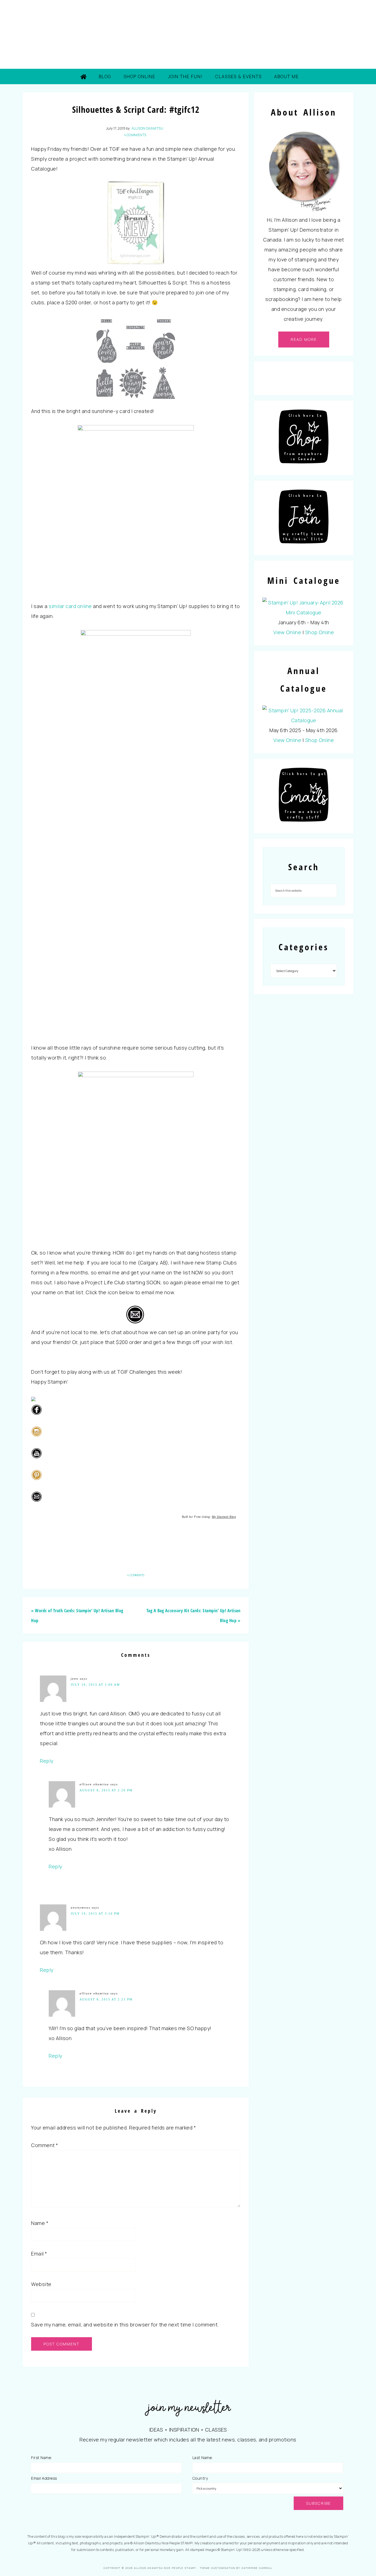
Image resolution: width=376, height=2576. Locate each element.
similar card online (70, 606)
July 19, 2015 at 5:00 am (95, 1685)
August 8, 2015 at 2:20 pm (106, 1790)
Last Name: (203, 2458)
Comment (45, 2145)
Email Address (44, 2478)
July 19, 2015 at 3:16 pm (95, 1913)
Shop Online (320, 632)
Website (41, 2284)
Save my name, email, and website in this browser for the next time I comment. (125, 2325)
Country (200, 2478)
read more (304, 339)
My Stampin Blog (224, 1517)
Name (40, 2223)
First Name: (42, 2458)
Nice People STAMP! (188, 34)
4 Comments (135, 135)
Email (39, 2254)
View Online (287, 632)
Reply (47, 1761)
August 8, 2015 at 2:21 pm (106, 1999)
